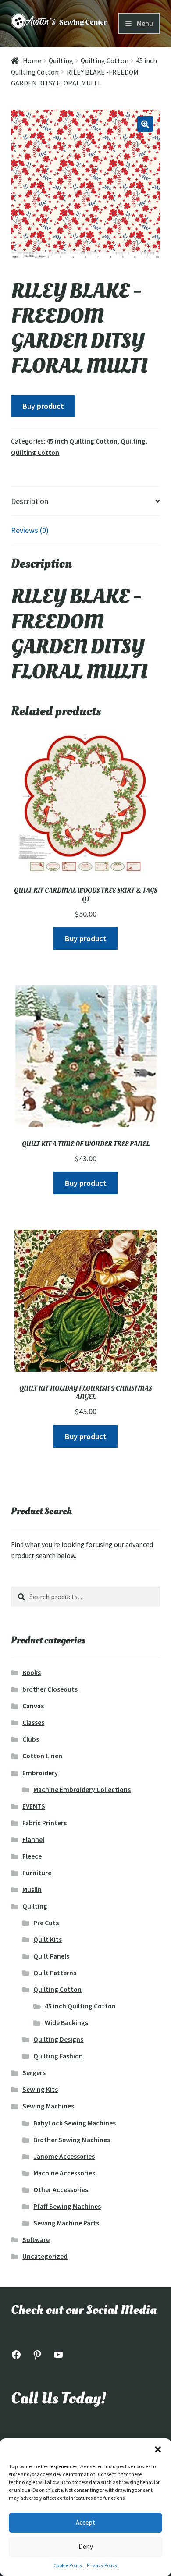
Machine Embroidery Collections (82, 1790)
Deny (86, 2546)
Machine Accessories (64, 2173)
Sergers (34, 2073)
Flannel (33, 1840)
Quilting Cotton (105, 61)
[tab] (85, 501)
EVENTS (34, 1806)
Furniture (37, 1873)
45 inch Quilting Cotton (82, 441)
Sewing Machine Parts (66, 2223)
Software (36, 2240)
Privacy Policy (102, 2565)
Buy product (43, 406)
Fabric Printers (45, 1823)
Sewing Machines (48, 2106)
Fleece (32, 1856)
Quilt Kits (48, 1939)
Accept (85, 2522)
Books (32, 1673)
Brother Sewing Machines (72, 2140)
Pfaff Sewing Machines (67, 2206)
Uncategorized (45, 2256)
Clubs (31, 1739)
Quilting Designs (58, 2039)
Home (32, 61)
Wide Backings (66, 2023)
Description (30, 501)
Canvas (33, 1706)
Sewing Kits (40, 2089)
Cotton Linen (42, 1756)
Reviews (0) (30, 530)
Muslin (32, 1889)
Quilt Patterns (55, 1973)
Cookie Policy (68, 2565)
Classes (33, 1723)
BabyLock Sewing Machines (75, 2123)
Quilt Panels (51, 1956)
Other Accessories (61, 2190)
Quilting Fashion (58, 2056)
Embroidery (40, 1773)
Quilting (61, 61)
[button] (158, 2449)
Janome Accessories (64, 2156)
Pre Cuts (46, 1923)
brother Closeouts (50, 1689)
